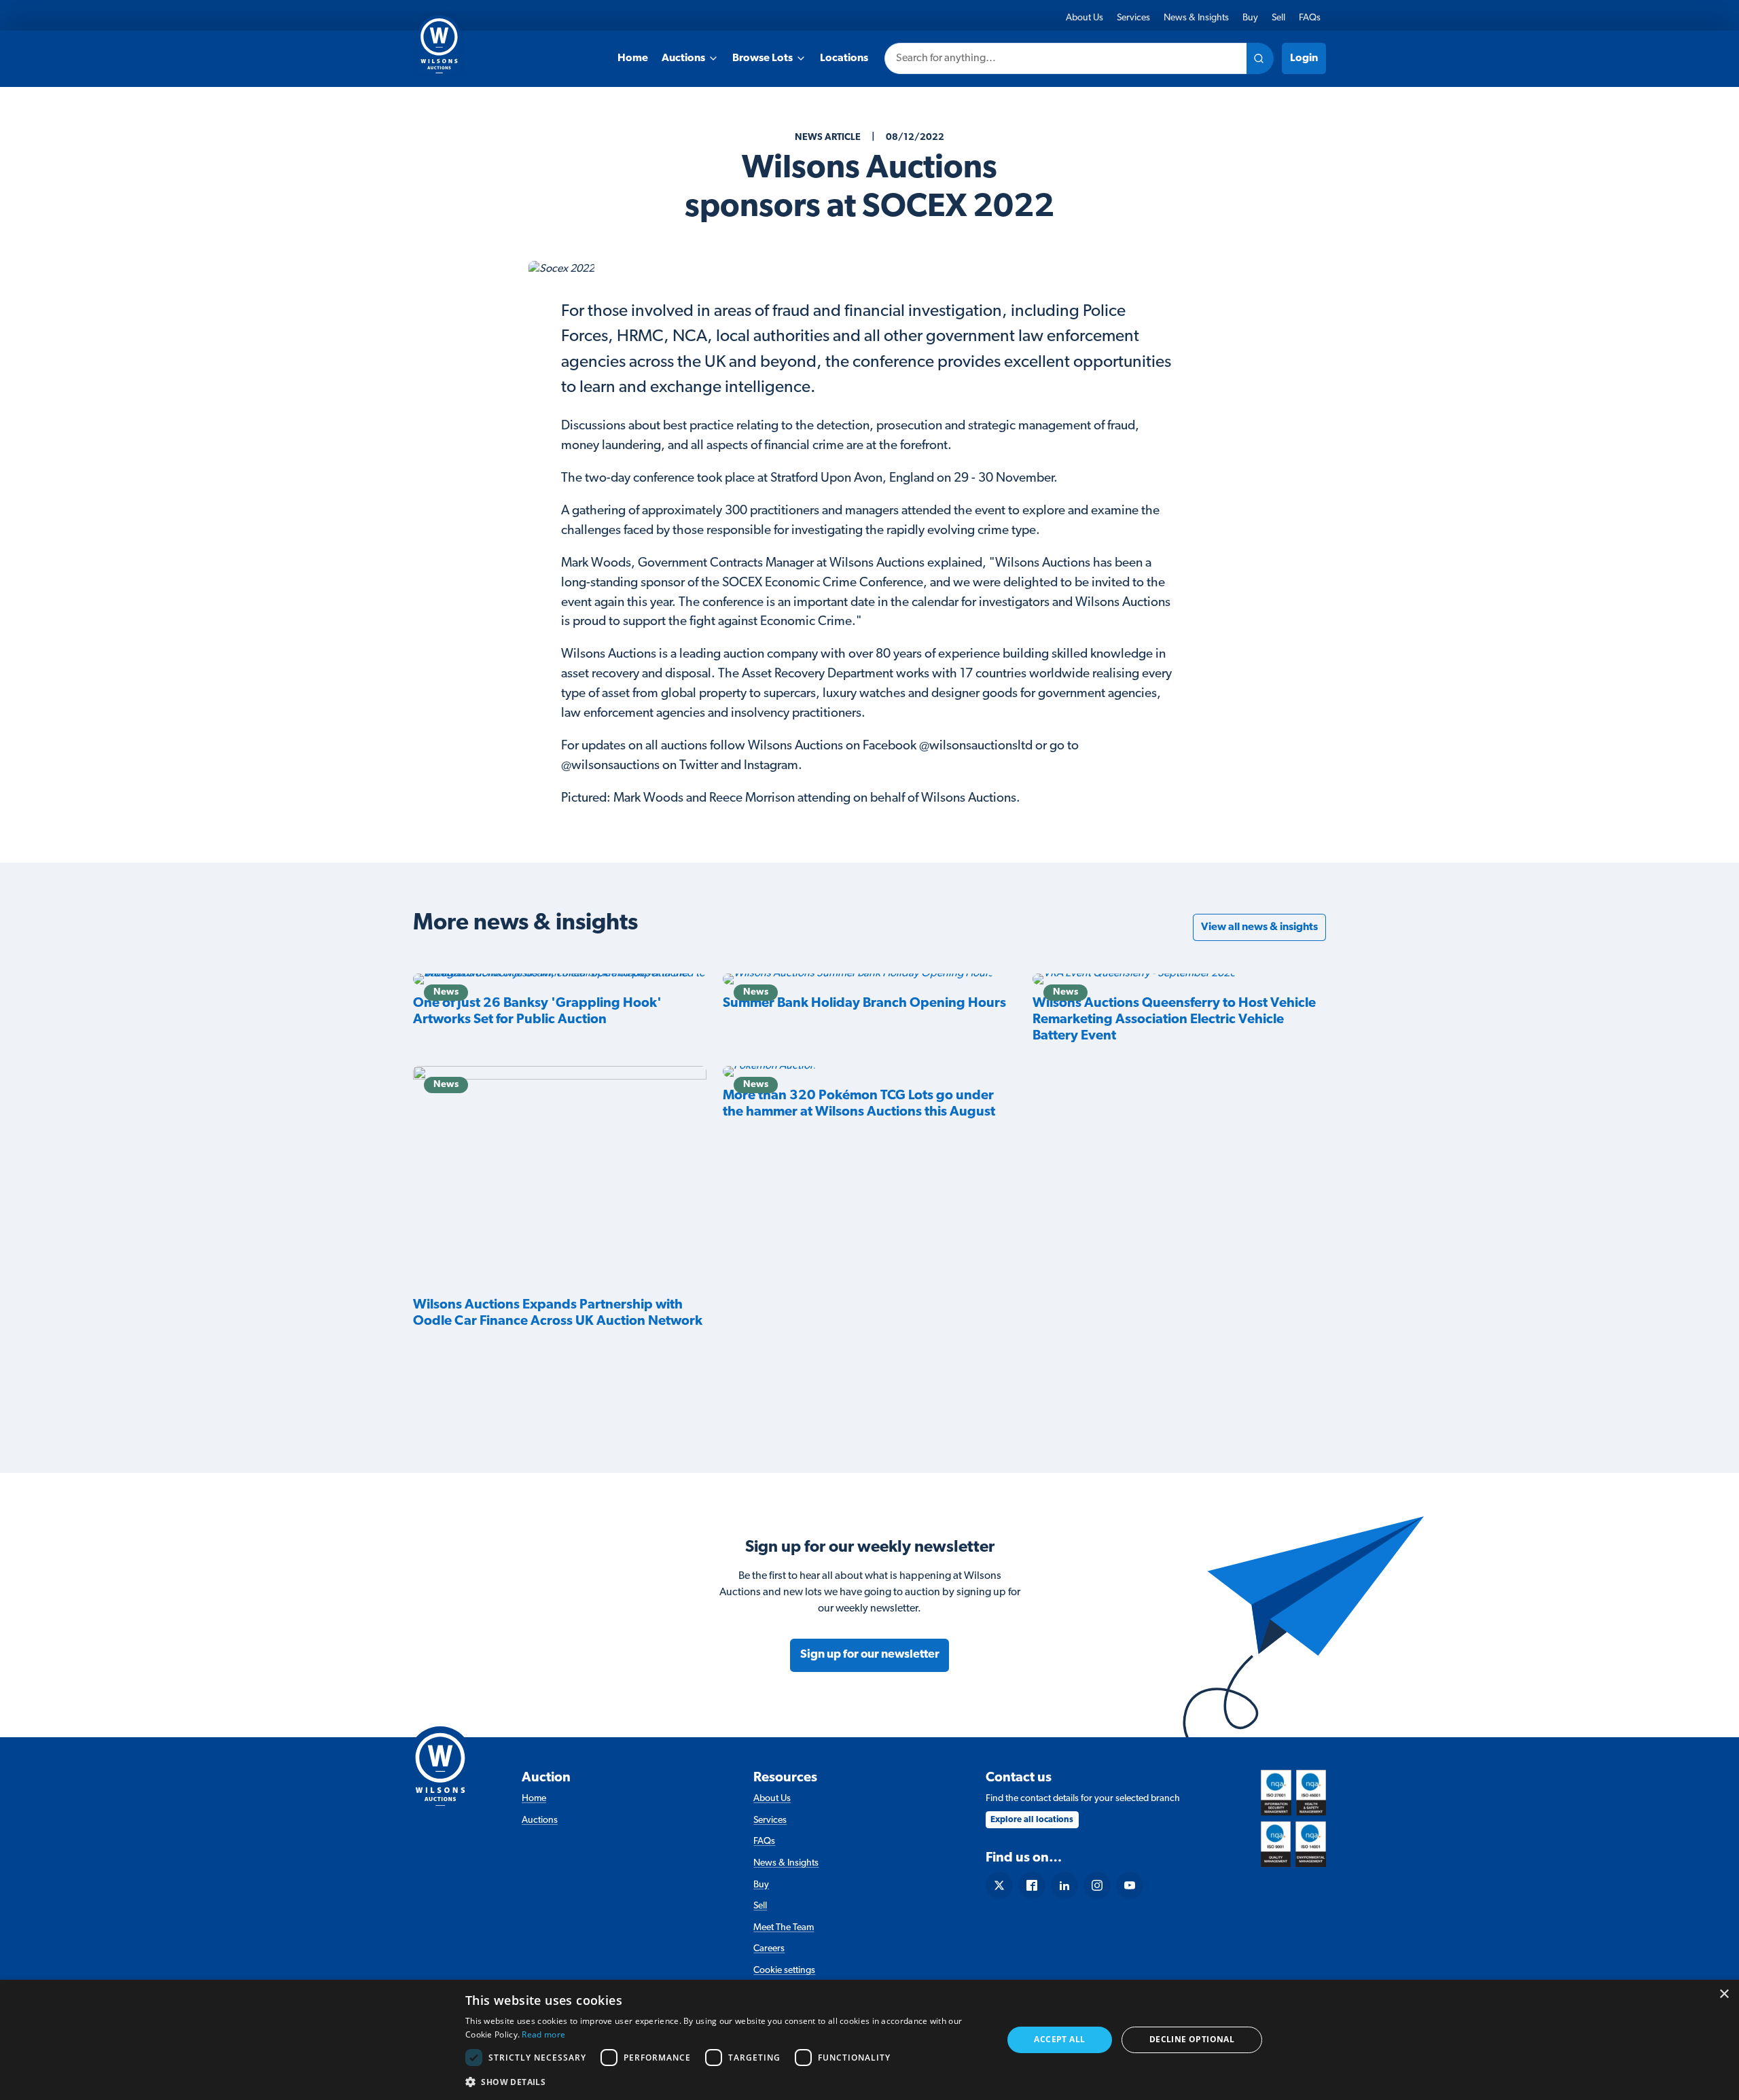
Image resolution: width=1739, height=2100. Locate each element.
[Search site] (1260, 58)
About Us (1084, 18)
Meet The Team (784, 1928)
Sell (1278, 18)
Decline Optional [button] (1192, 2039)
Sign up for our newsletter (870, 1655)
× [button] (1724, 1994)
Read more (543, 2034)
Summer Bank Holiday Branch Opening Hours (864, 1003)
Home (633, 58)
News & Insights (1196, 18)
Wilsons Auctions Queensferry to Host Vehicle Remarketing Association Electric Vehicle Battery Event (1174, 1020)
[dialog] (869, 2040)
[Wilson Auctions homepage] (440, 1766)
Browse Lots (763, 58)
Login (1304, 58)
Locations (844, 58)
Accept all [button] (1059, 2039)
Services (1133, 18)
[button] (726, 2082)
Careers (769, 1949)
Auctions (683, 58)
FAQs (1310, 18)
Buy (1250, 18)
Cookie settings (784, 1971)
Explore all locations (1032, 1820)
